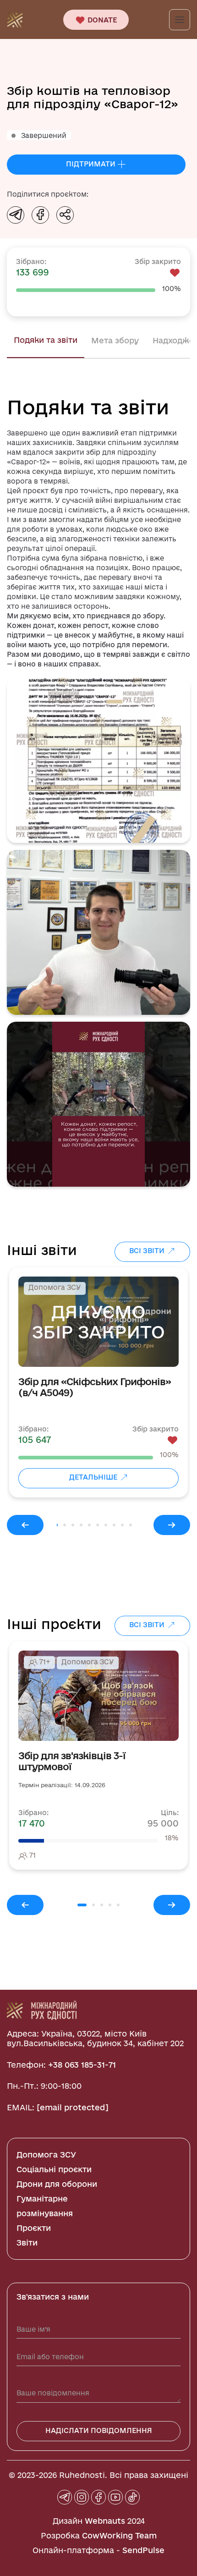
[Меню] (180, 20)
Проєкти (34, 2228)
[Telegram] (65, 2497)
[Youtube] (115, 2497)
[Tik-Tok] (132, 2497)
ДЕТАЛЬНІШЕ (94, 1477)
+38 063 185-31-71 (82, 2065)
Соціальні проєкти (54, 2169)
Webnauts (105, 2521)
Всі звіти (148, 1251)
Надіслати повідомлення (99, 2430)
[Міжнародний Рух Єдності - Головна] (15, 19)
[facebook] (98, 2497)
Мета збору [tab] (115, 340)
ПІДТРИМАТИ (92, 164)
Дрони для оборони (57, 2184)
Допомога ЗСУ (46, 2155)
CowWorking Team (119, 2535)
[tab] (65, 1525)
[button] (98, 760)
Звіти (27, 2243)
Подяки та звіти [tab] (46, 340)
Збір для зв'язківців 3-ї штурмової (72, 1761)
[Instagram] (82, 2497)
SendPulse (143, 2550)
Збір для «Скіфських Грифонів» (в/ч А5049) (95, 1387)
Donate (101, 20)
